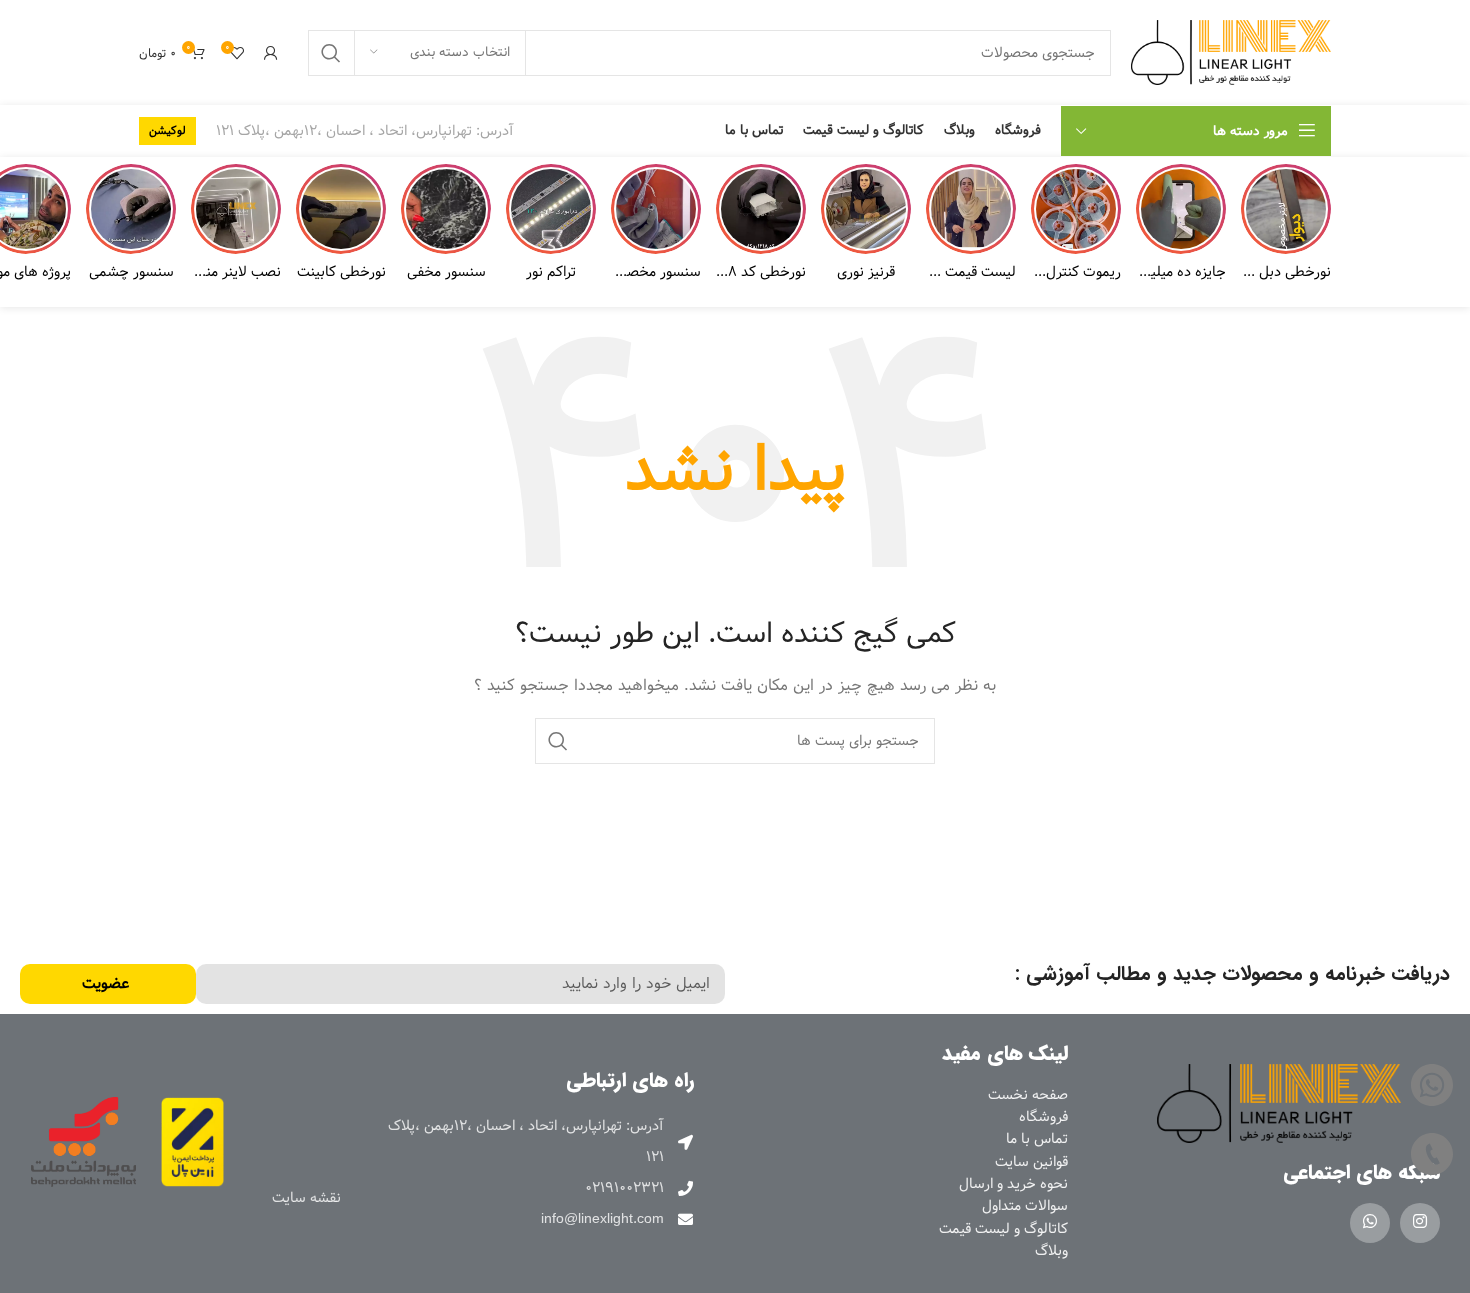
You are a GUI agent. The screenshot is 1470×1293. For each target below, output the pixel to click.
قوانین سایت (1031, 1162)
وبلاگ (1051, 1251)
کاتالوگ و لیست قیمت (1003, 1229)
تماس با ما (1037, 1139)
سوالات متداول (1025, 1206)
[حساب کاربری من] (271, 53)
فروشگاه (1043, 1117)
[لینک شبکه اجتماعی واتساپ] (1370, 1223)
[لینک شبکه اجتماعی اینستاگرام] (1420, 1223)
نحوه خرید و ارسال (1013, 1184)
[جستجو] (331, 53)
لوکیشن (167, 130)
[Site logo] (1231, 52)
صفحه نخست (1028, 1095)
